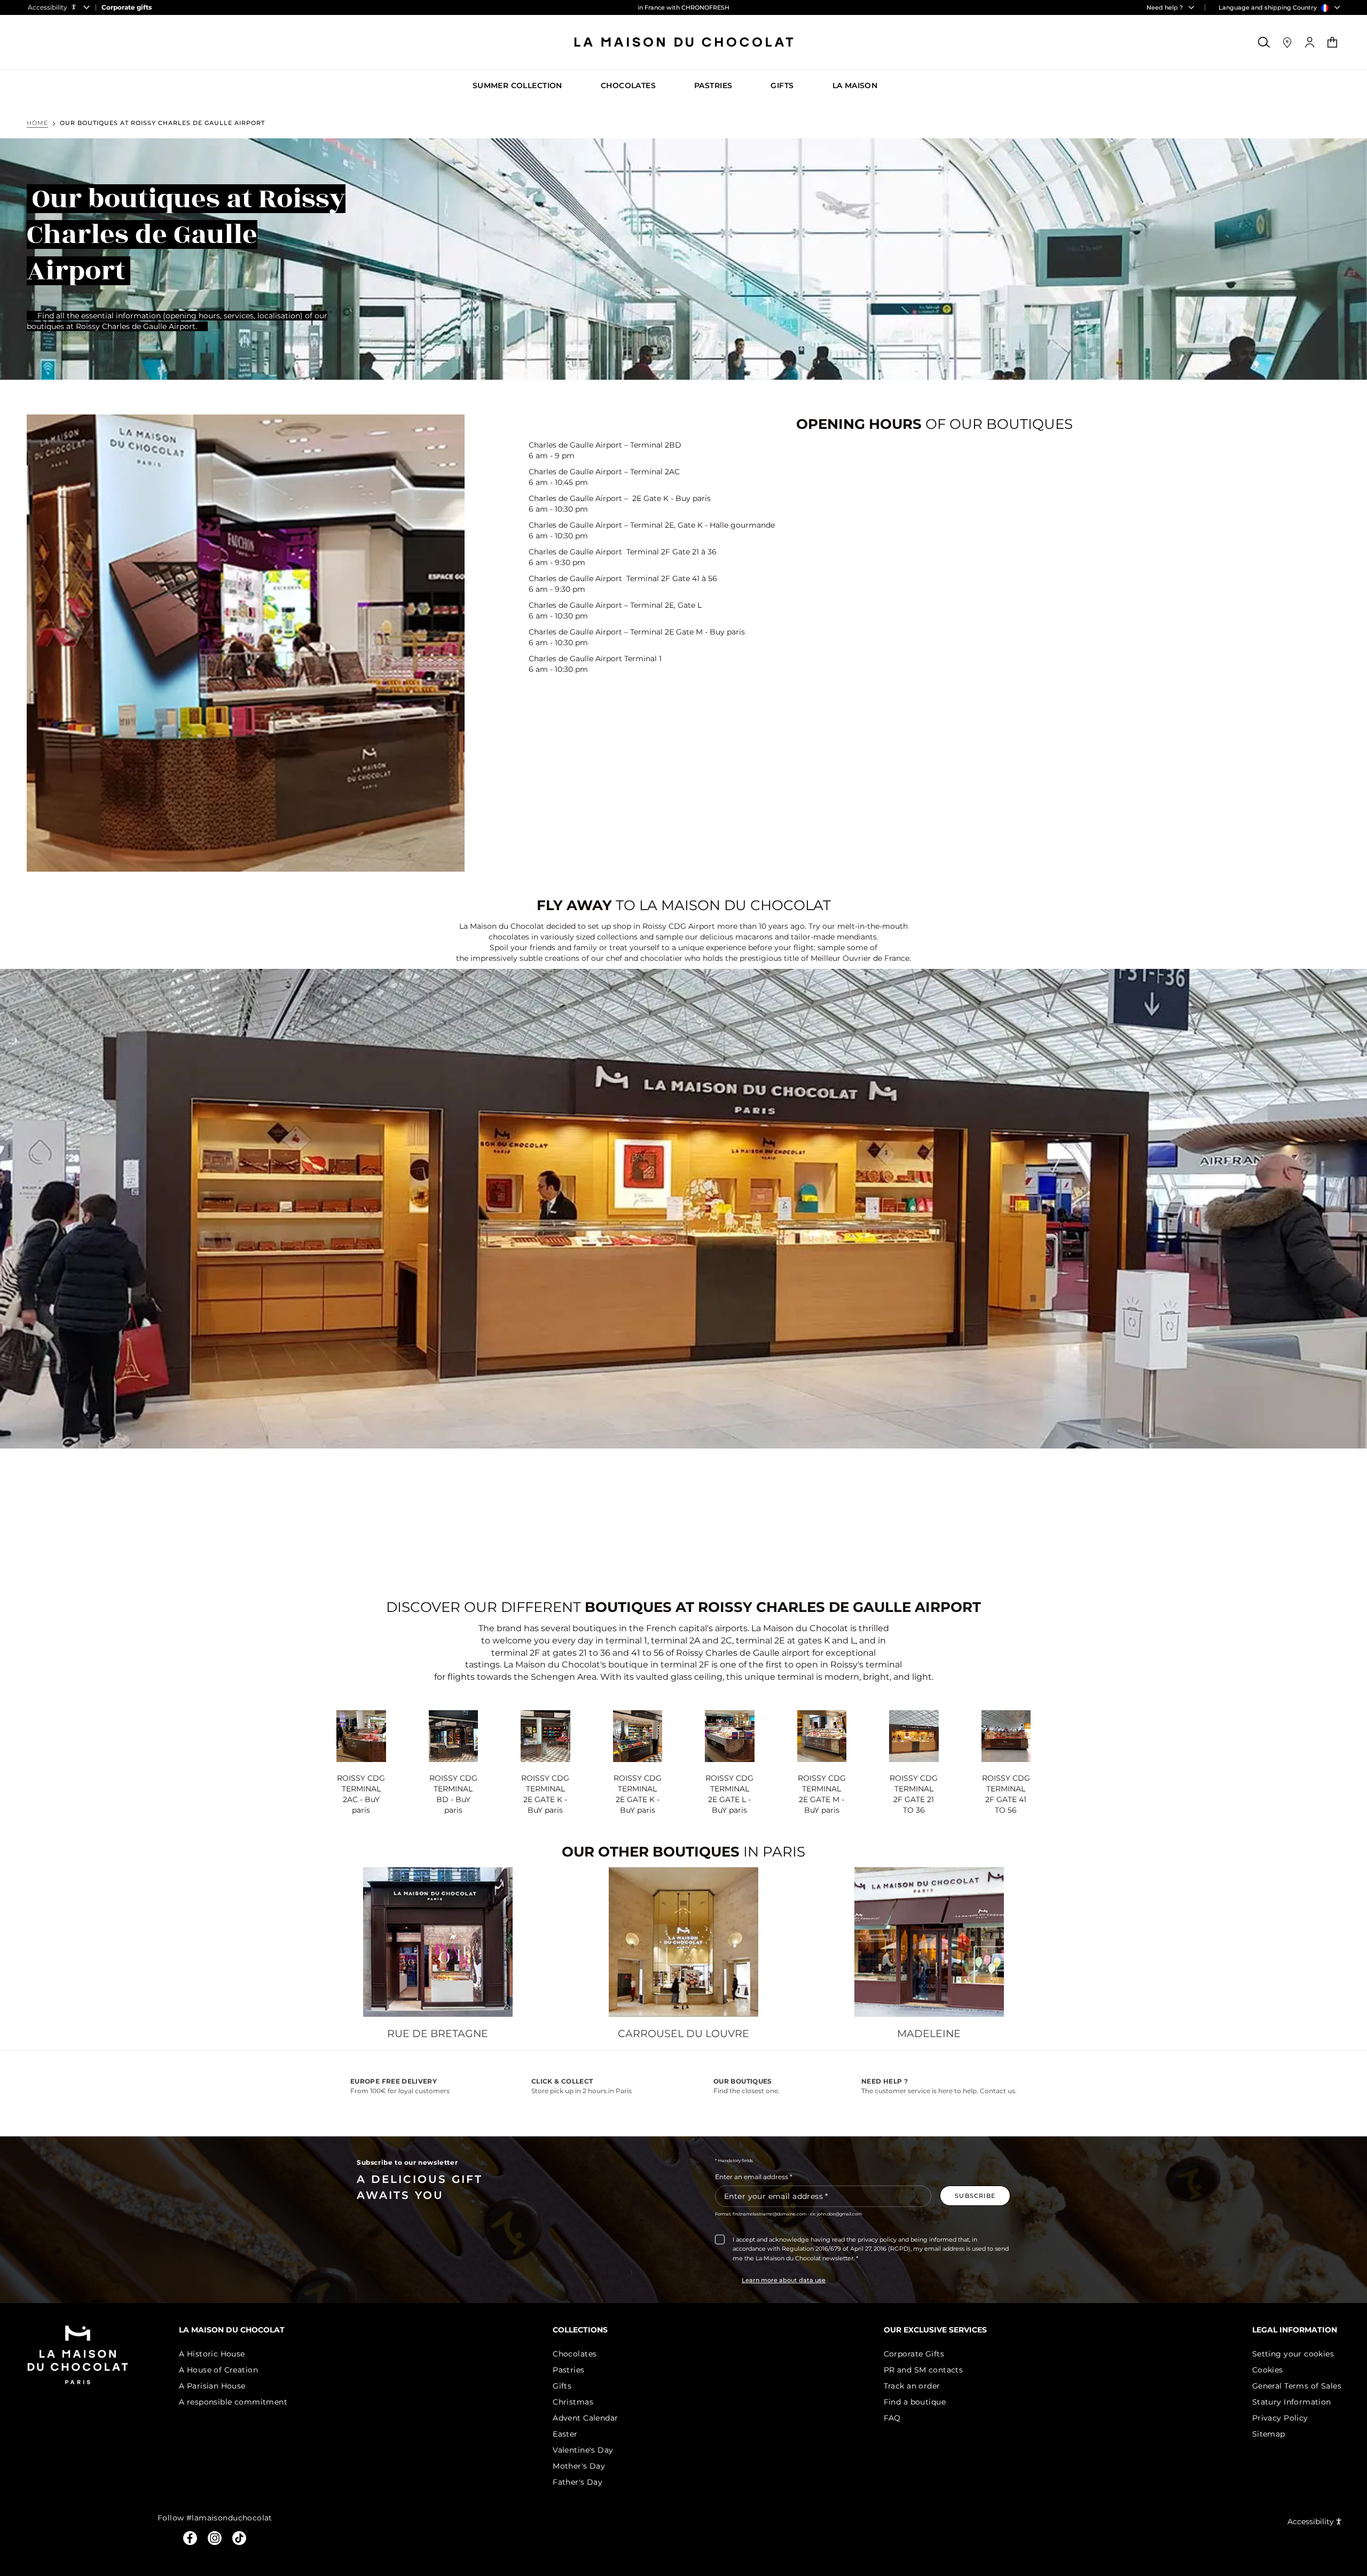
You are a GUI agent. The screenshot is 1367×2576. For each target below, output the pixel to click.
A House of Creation (218, 2370)
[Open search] (1264, 42)
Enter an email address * (754, 2177)
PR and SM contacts (924, 2370)
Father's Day (578, 2482)
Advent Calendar (585, 2418)
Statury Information (1292, 2402)
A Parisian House (212, 2386)
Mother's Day (579, 2466)
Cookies (1268, 2370)
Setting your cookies (1293, 2354)
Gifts (562, 2386)
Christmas (573, 2402)
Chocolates (575, 2354)
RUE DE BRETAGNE (438, 2034)
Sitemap (1269, 2434)
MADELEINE (929, 2034)
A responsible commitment (233, 2402)
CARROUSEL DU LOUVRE (683, 2034)
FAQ (892, 2418)
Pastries (568, 2370)
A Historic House (212, 2354)
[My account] (1310, 42)
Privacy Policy (1280, 2418)
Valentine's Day (583, 2450)
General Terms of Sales (1297, 2386)
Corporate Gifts (914, 2354)
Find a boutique (915, 2402)
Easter (565, 2434)
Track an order (912, 2386)
